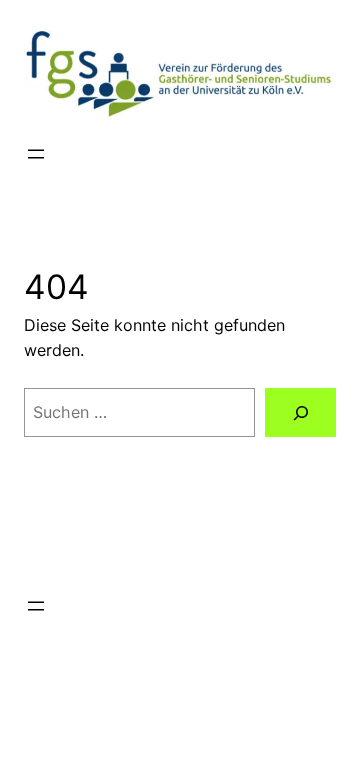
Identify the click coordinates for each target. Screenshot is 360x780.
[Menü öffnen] (36, 154)
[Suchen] (300, 412)
